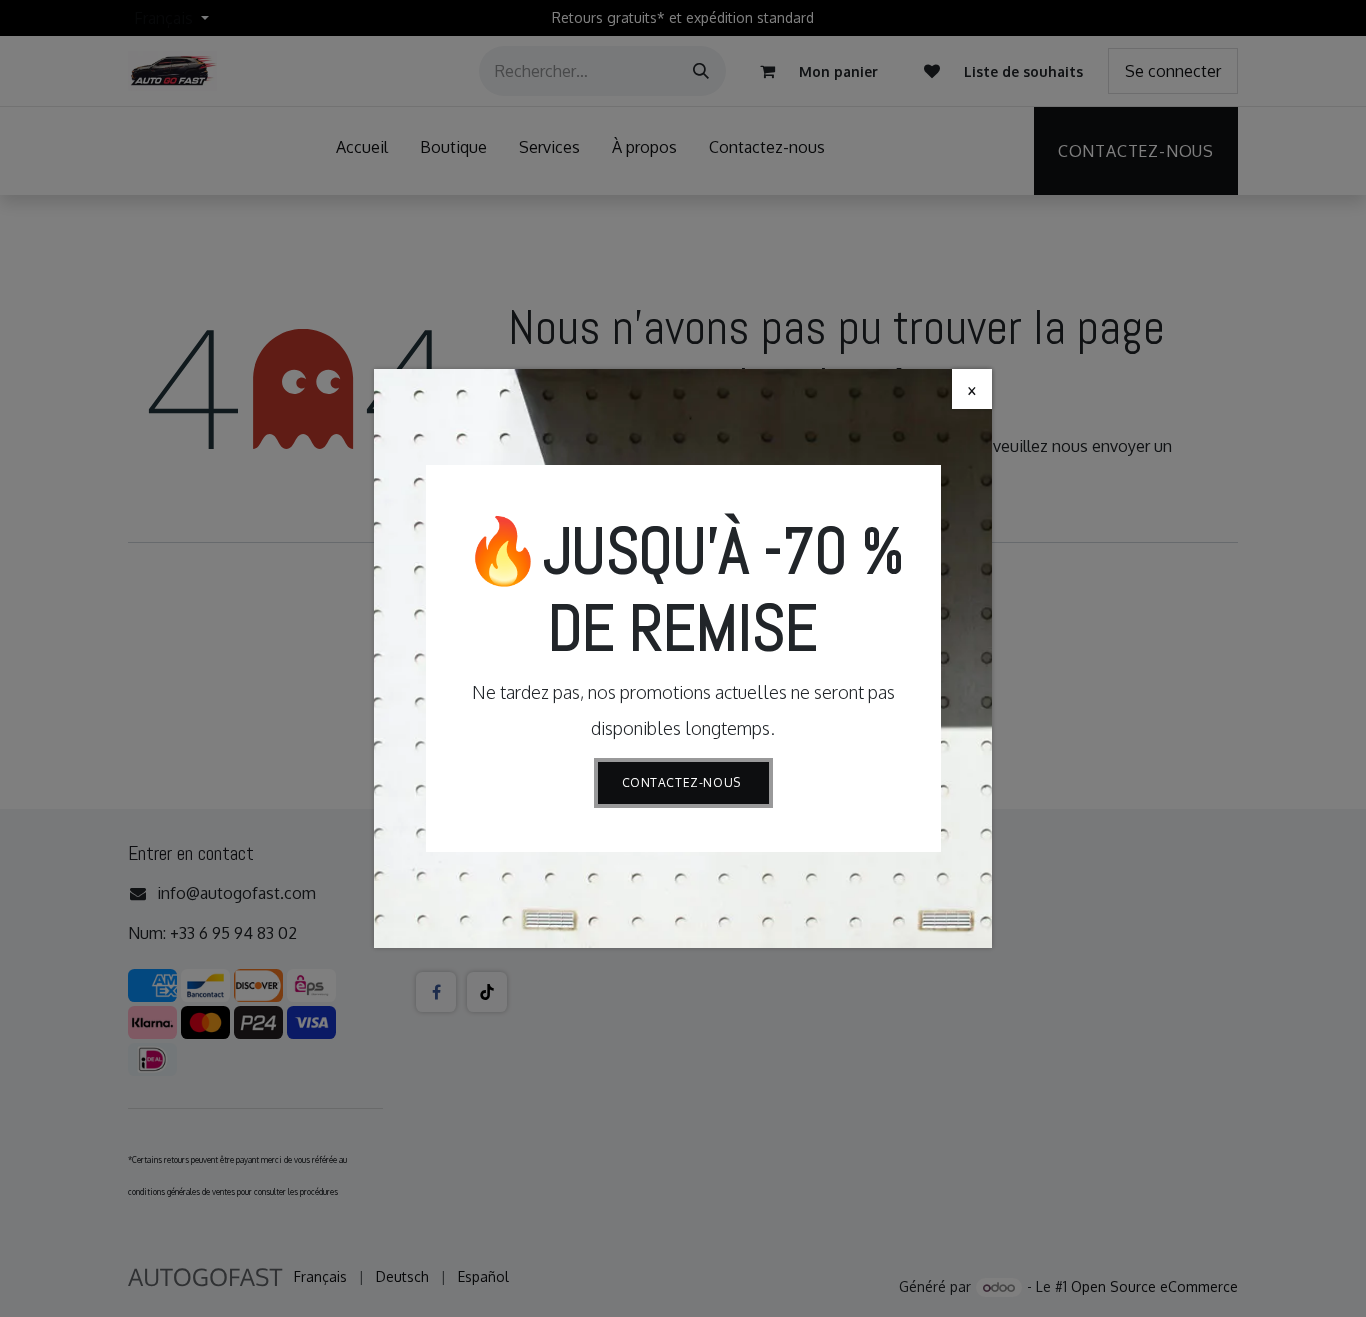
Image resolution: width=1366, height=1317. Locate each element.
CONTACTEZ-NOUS (683, 782)
